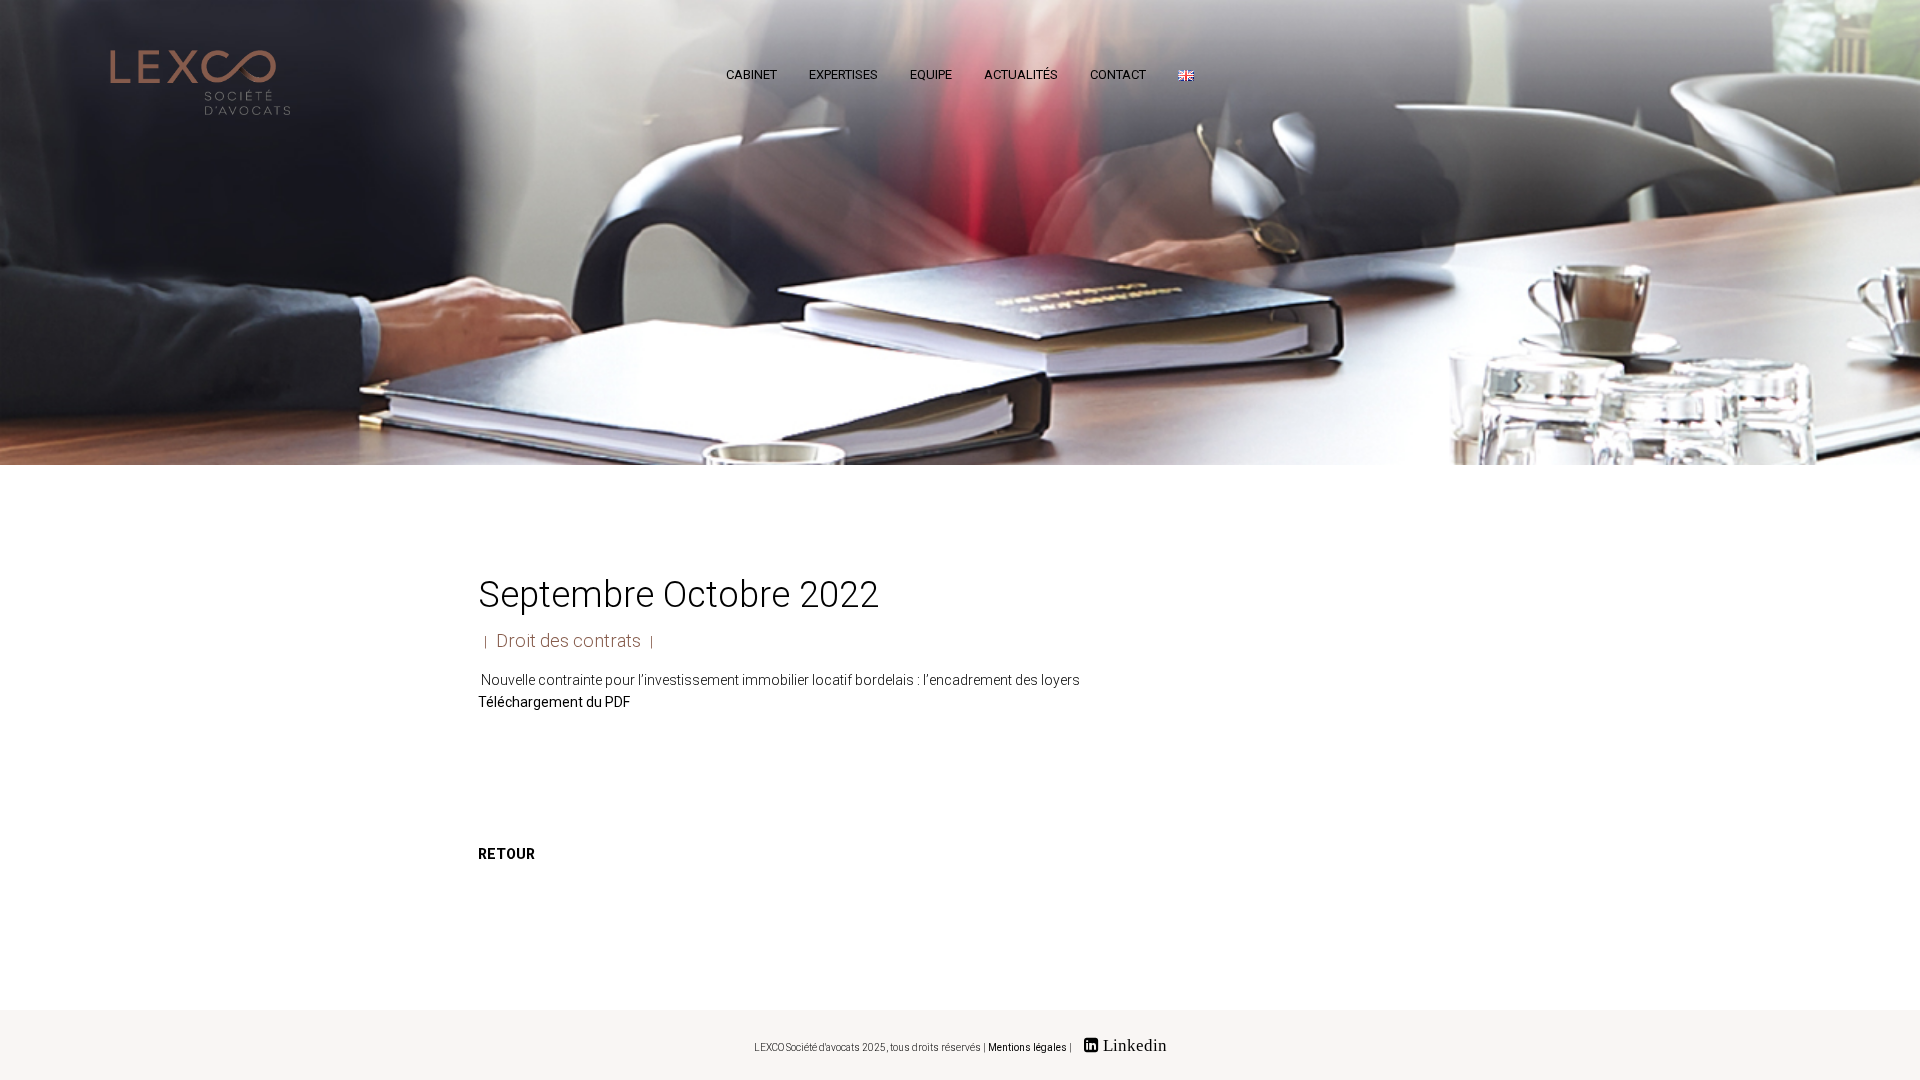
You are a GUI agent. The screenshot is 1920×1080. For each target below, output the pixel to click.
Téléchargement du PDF (554, 702)
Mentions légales (1027, 1047)
